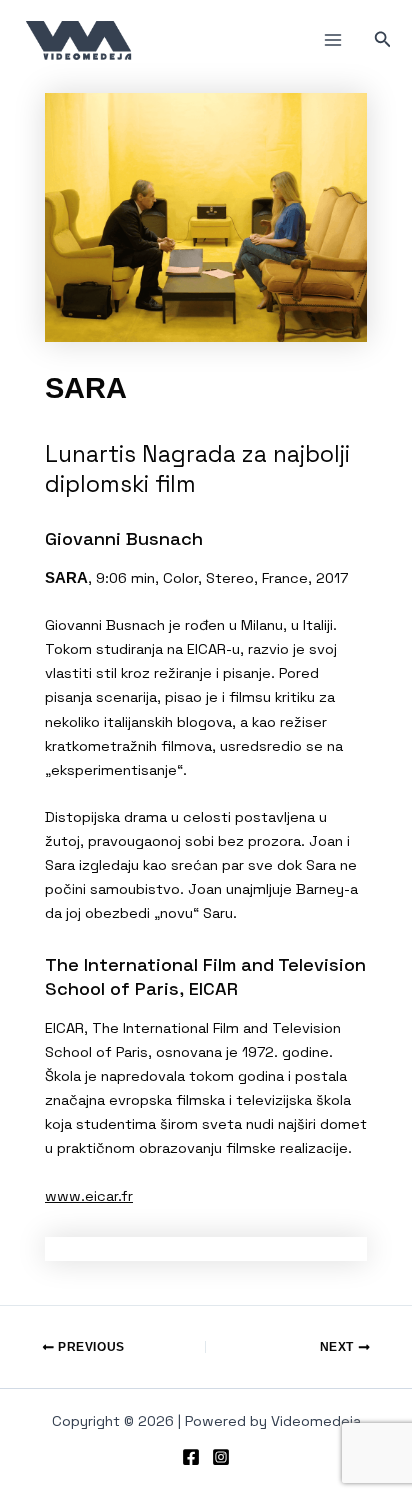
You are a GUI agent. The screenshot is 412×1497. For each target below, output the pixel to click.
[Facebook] (191, 1457)
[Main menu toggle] (333, 40)
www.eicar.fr (89, 1196)
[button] (383, 40)
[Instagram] (221, 1457)
